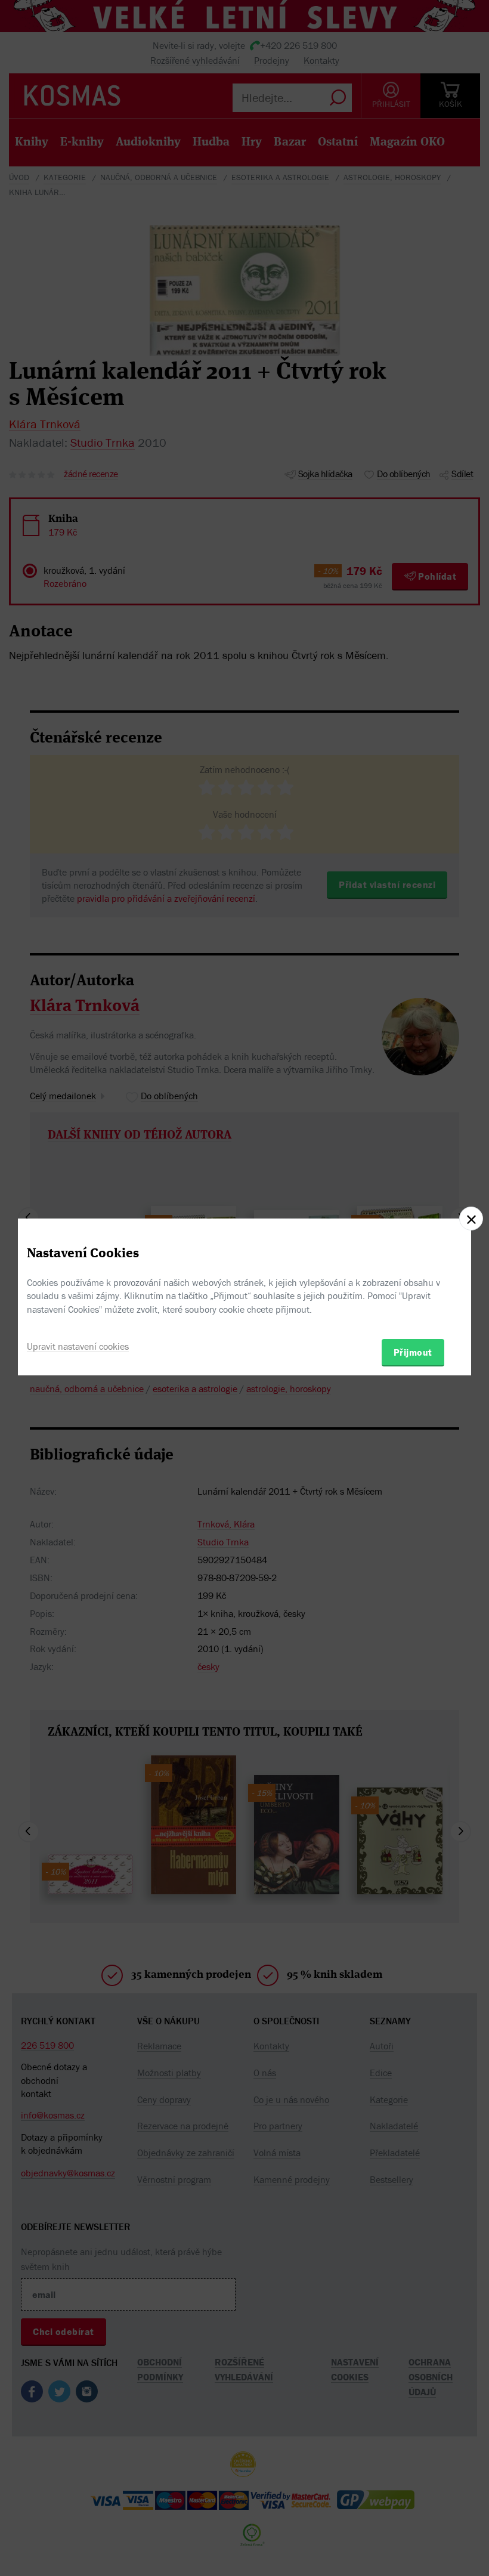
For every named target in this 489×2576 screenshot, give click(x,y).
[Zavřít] (471, 1219)
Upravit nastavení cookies (78, 1346)
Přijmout (413, 1352)
